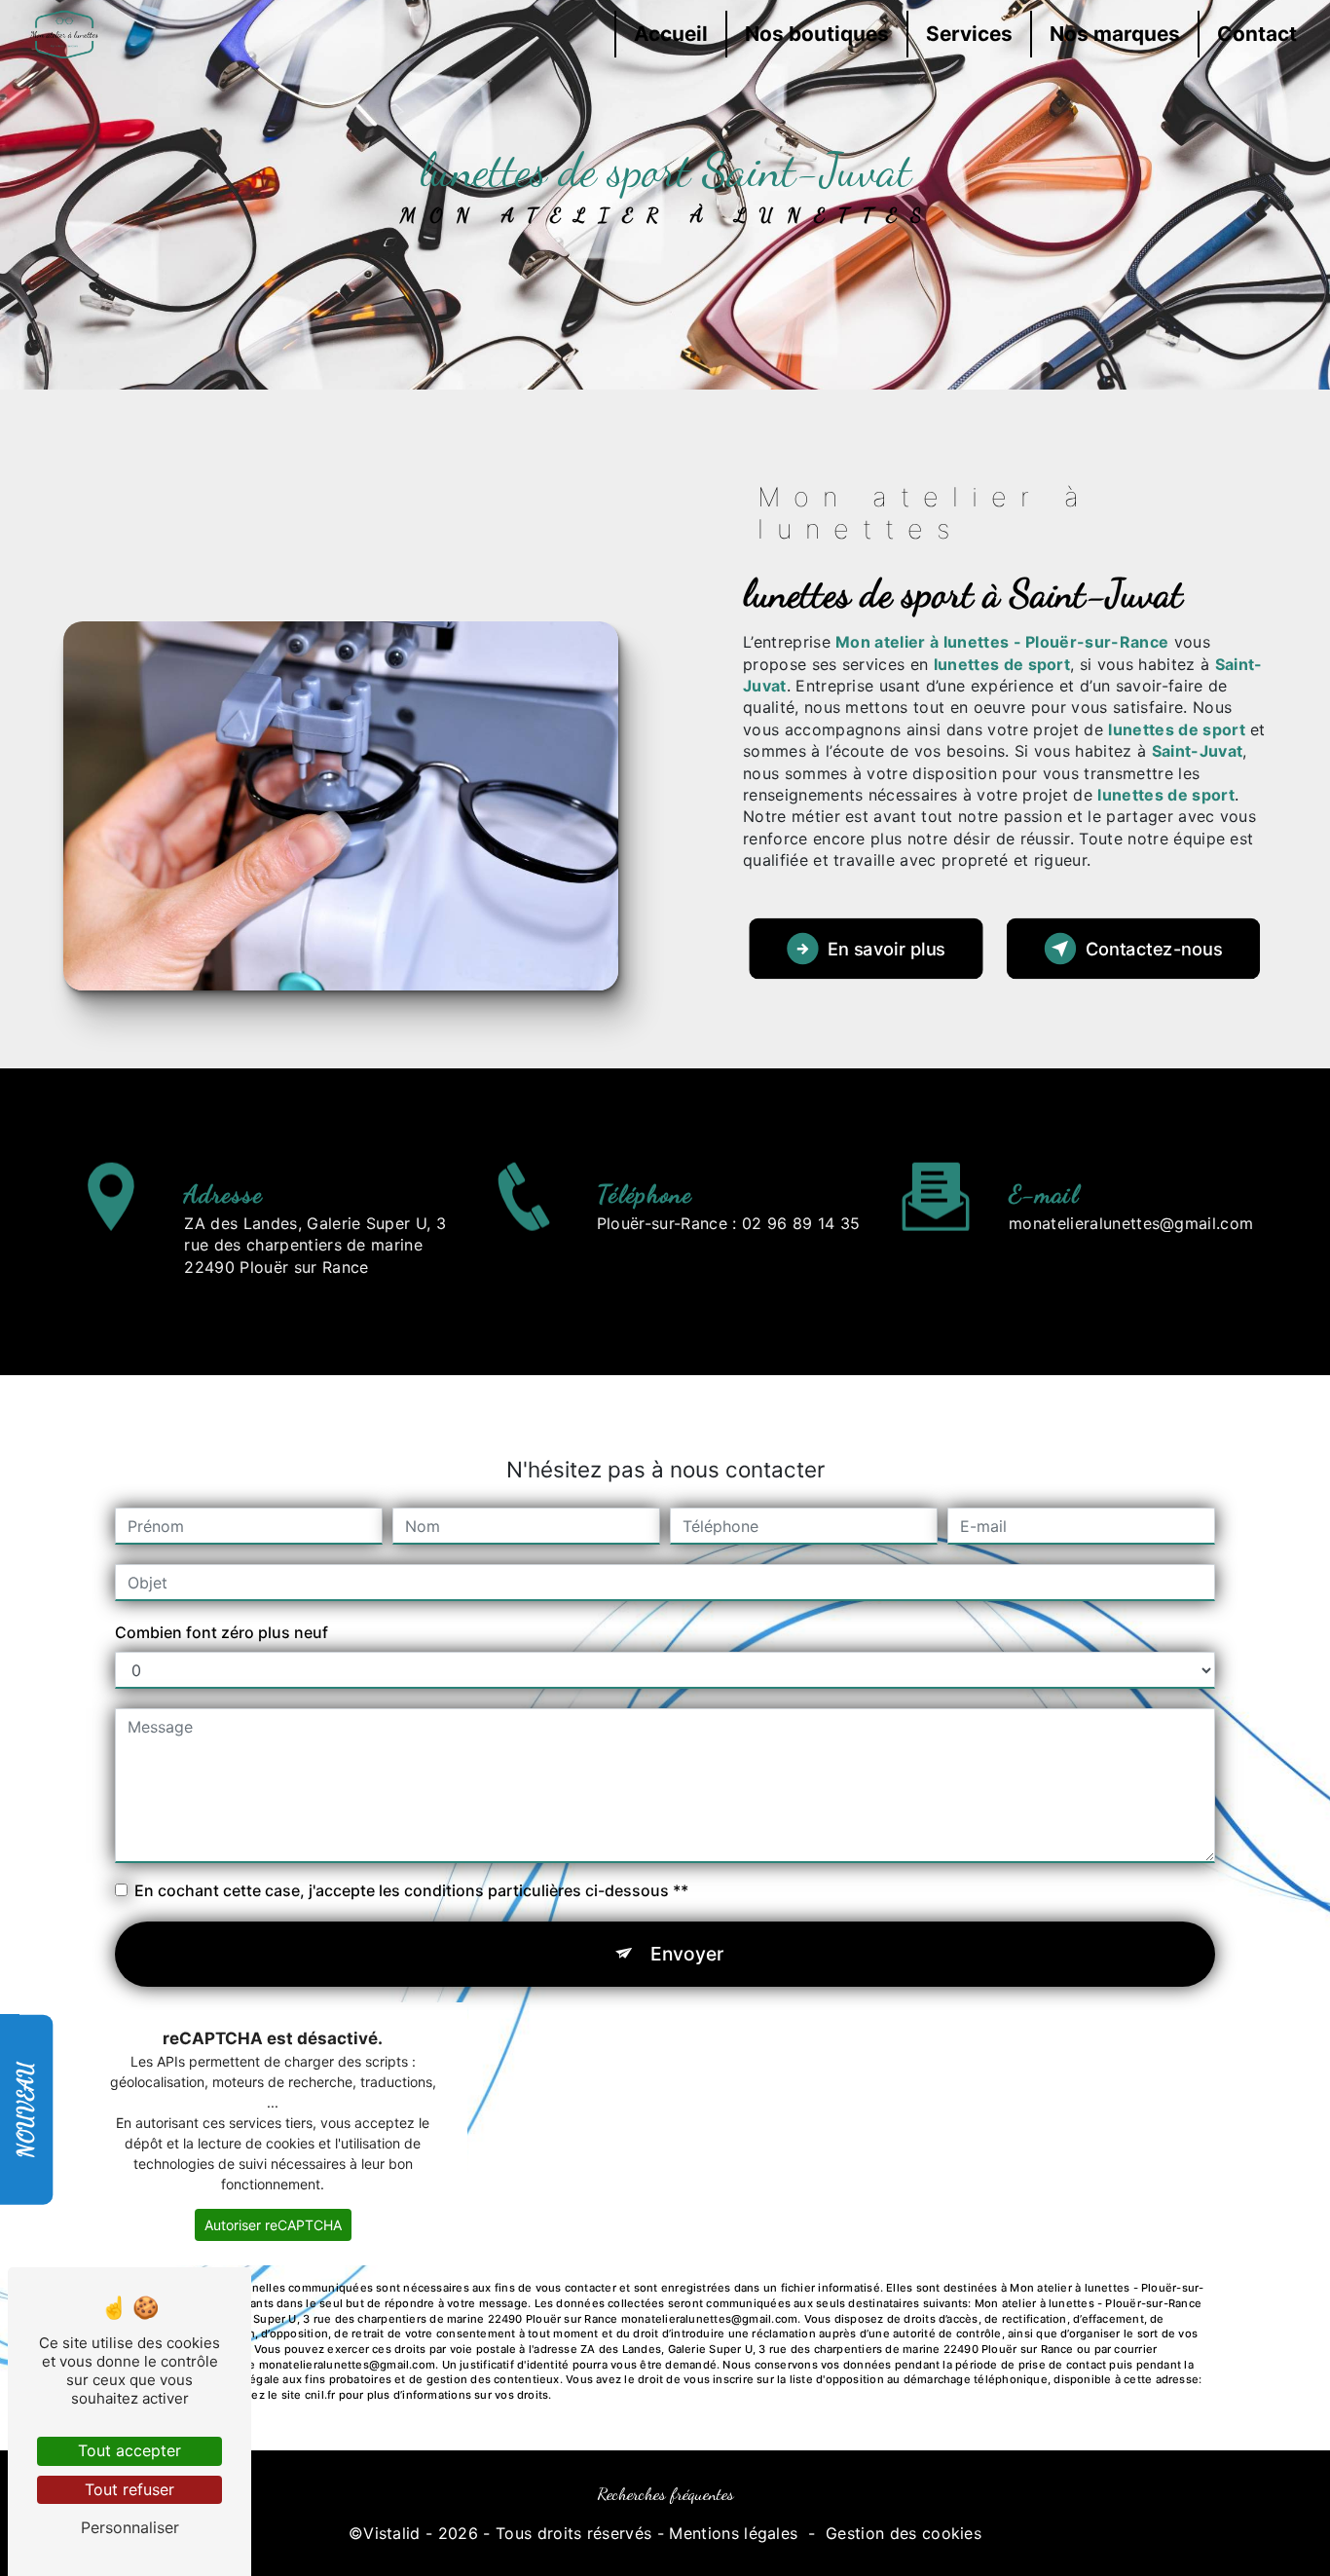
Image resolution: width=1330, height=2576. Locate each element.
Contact (1257, 34)
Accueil (671, 34)
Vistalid (392, 2533)
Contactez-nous (1154, 948)
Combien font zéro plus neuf (222, 1632)
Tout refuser (129, 2489)
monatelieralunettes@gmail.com (1131, 1223)
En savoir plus (887, 948)
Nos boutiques (817, 34)
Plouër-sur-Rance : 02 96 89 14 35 (729, 1223)
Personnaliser (130, 2527)
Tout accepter (129, 2450)
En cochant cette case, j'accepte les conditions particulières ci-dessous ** (411, 1890)
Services (969, 34)
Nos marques (1115, 34)
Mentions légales (733, 2533)
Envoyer (687, 1954)
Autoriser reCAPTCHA (273, 2225)
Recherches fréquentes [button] (665, 2494)
